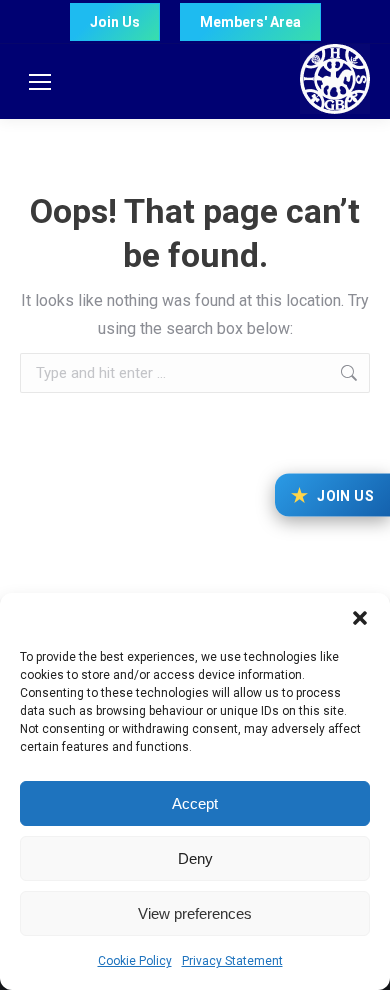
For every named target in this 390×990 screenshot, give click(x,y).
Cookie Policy (135, 961)
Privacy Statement (232, 961)
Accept (195, 803)
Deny (195, 858)
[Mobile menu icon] (40, 82)
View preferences (195, 913)
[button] (360, 618)
